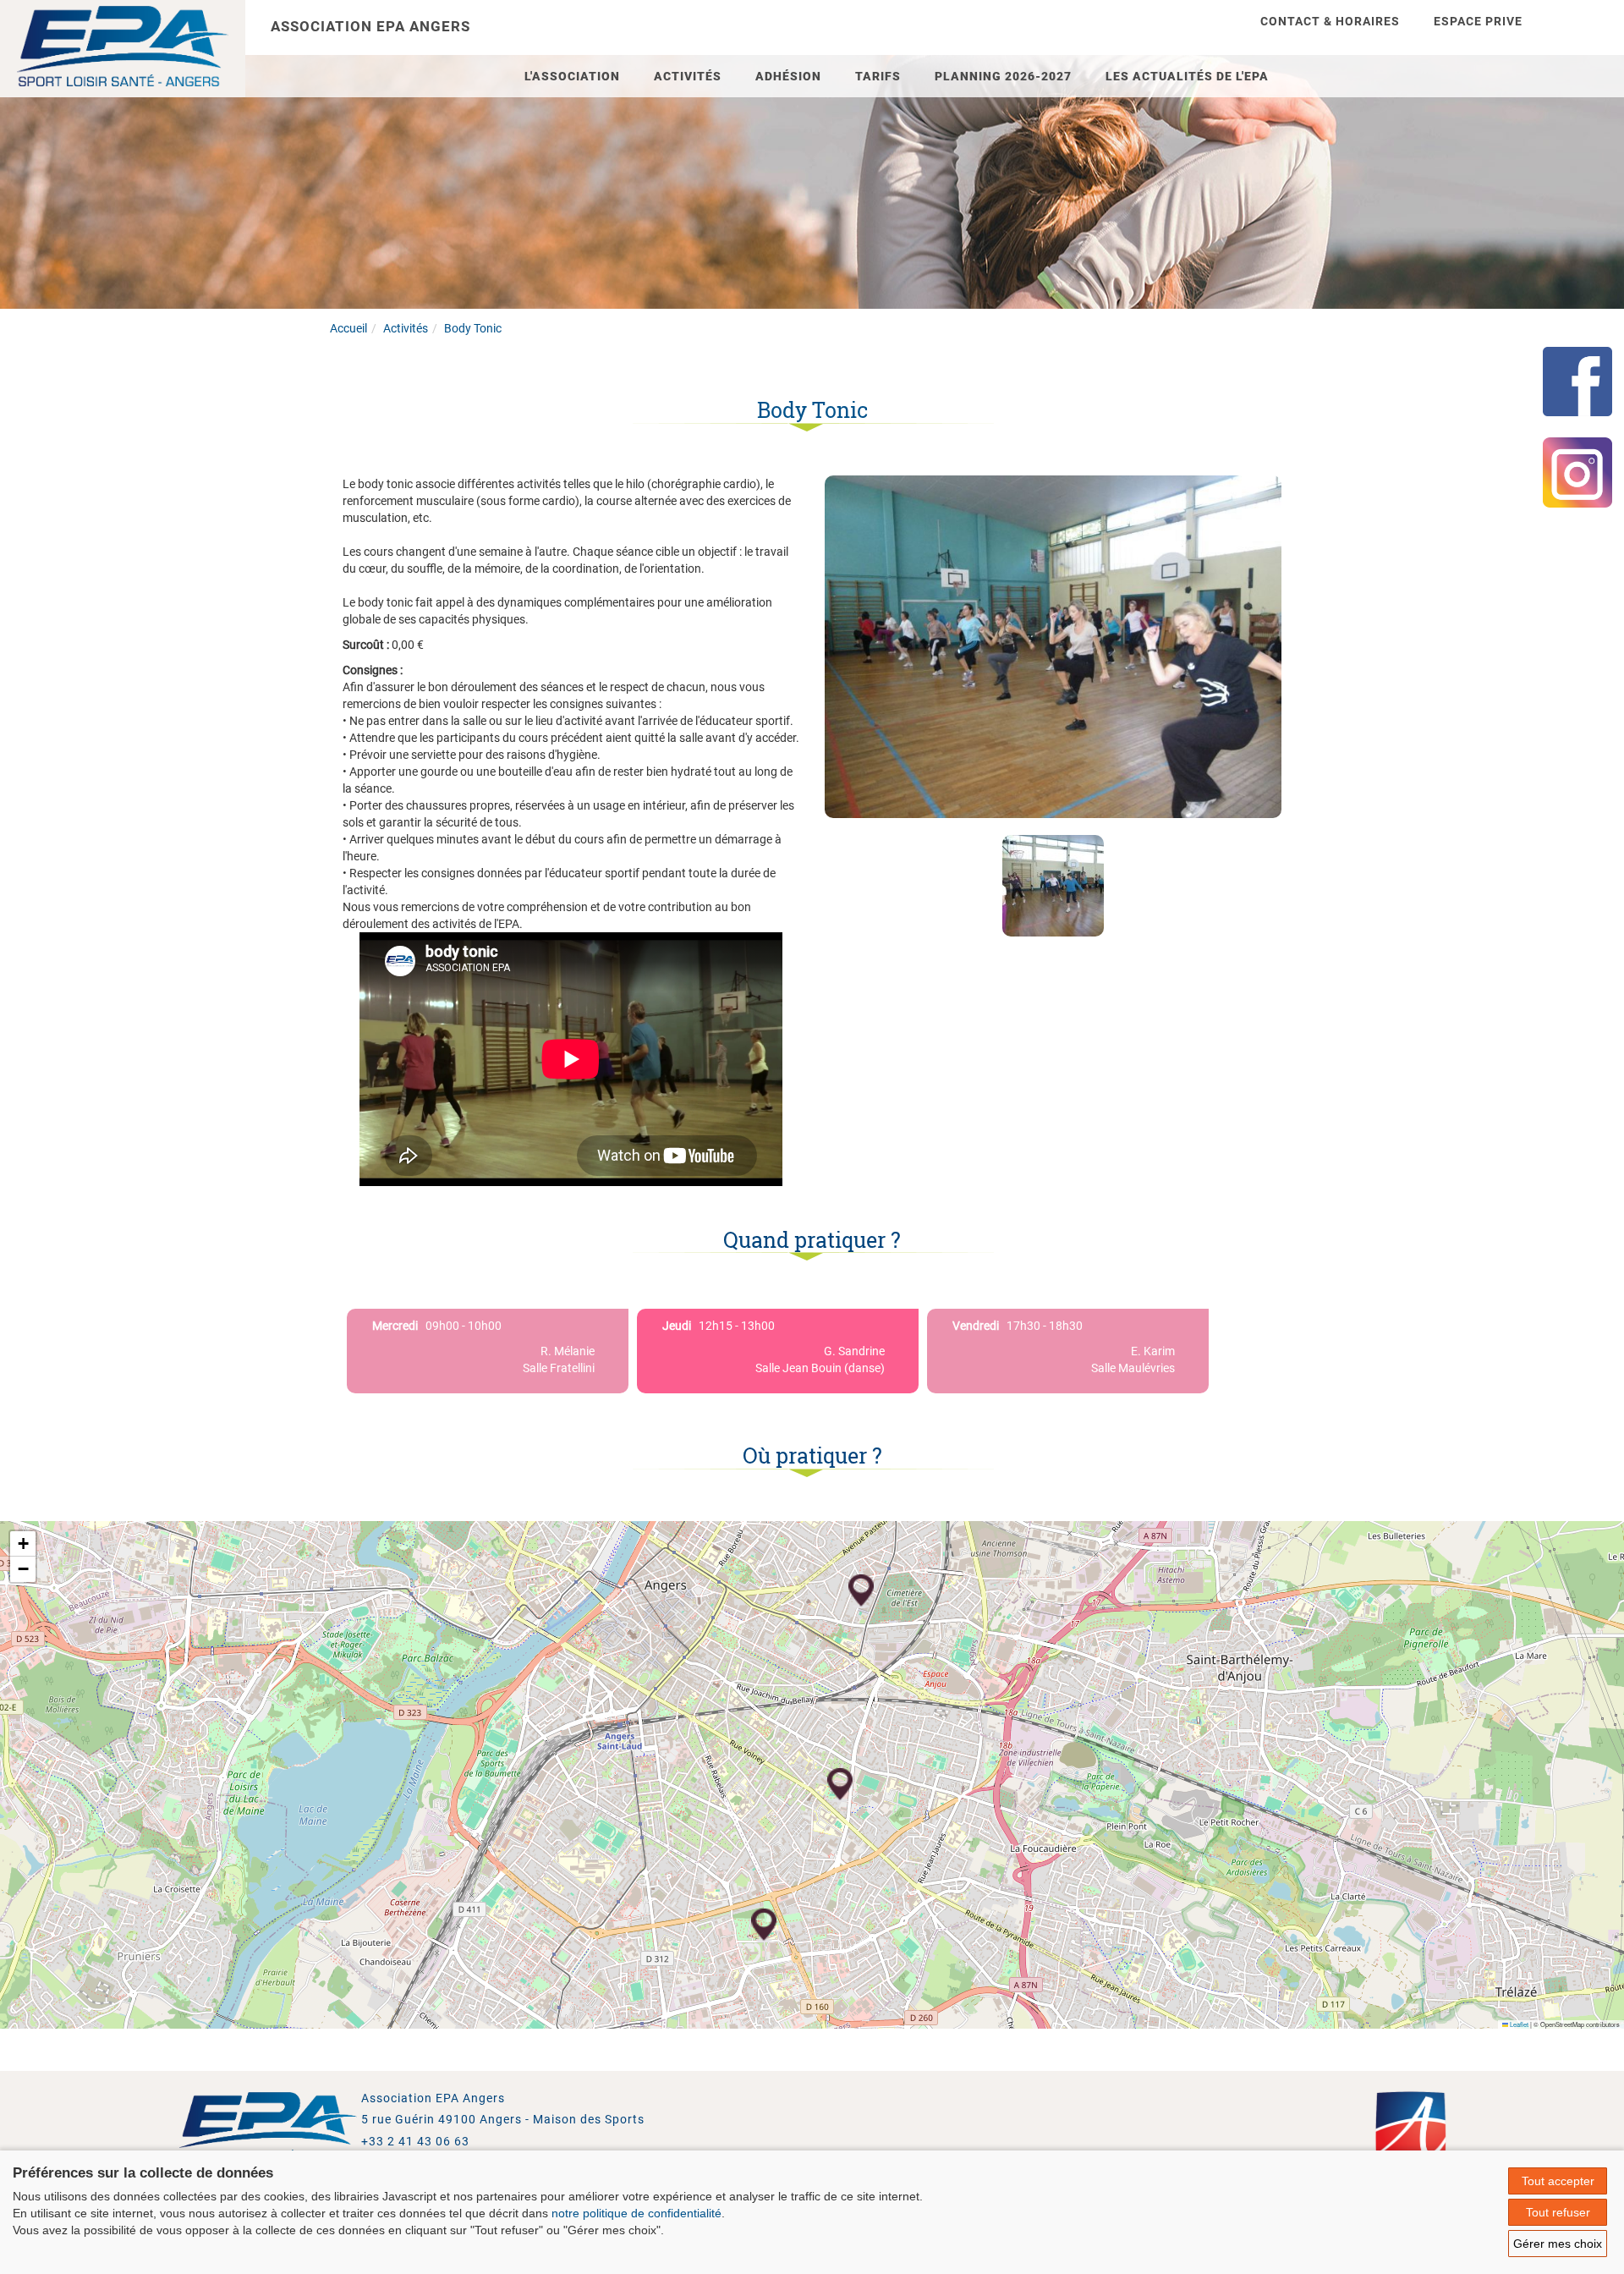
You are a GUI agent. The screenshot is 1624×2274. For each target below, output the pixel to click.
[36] (1053, 645)
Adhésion (788, 76)
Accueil (348, 328)
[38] (1053, 886)
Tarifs (878, 76)
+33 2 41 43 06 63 (415, 2141)
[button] (861, 1591)
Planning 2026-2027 (1003, 76)
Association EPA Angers (370, 26)
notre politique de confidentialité (636, 2213)
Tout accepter (1558, 2181)
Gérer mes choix (1558, 2244)
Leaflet (1518, 2024)
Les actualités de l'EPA (1187, 76)
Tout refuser (1558, 2212)
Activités (688, 76)
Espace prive (1478, 21)
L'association (572, 76)
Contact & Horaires (1330, 21)
